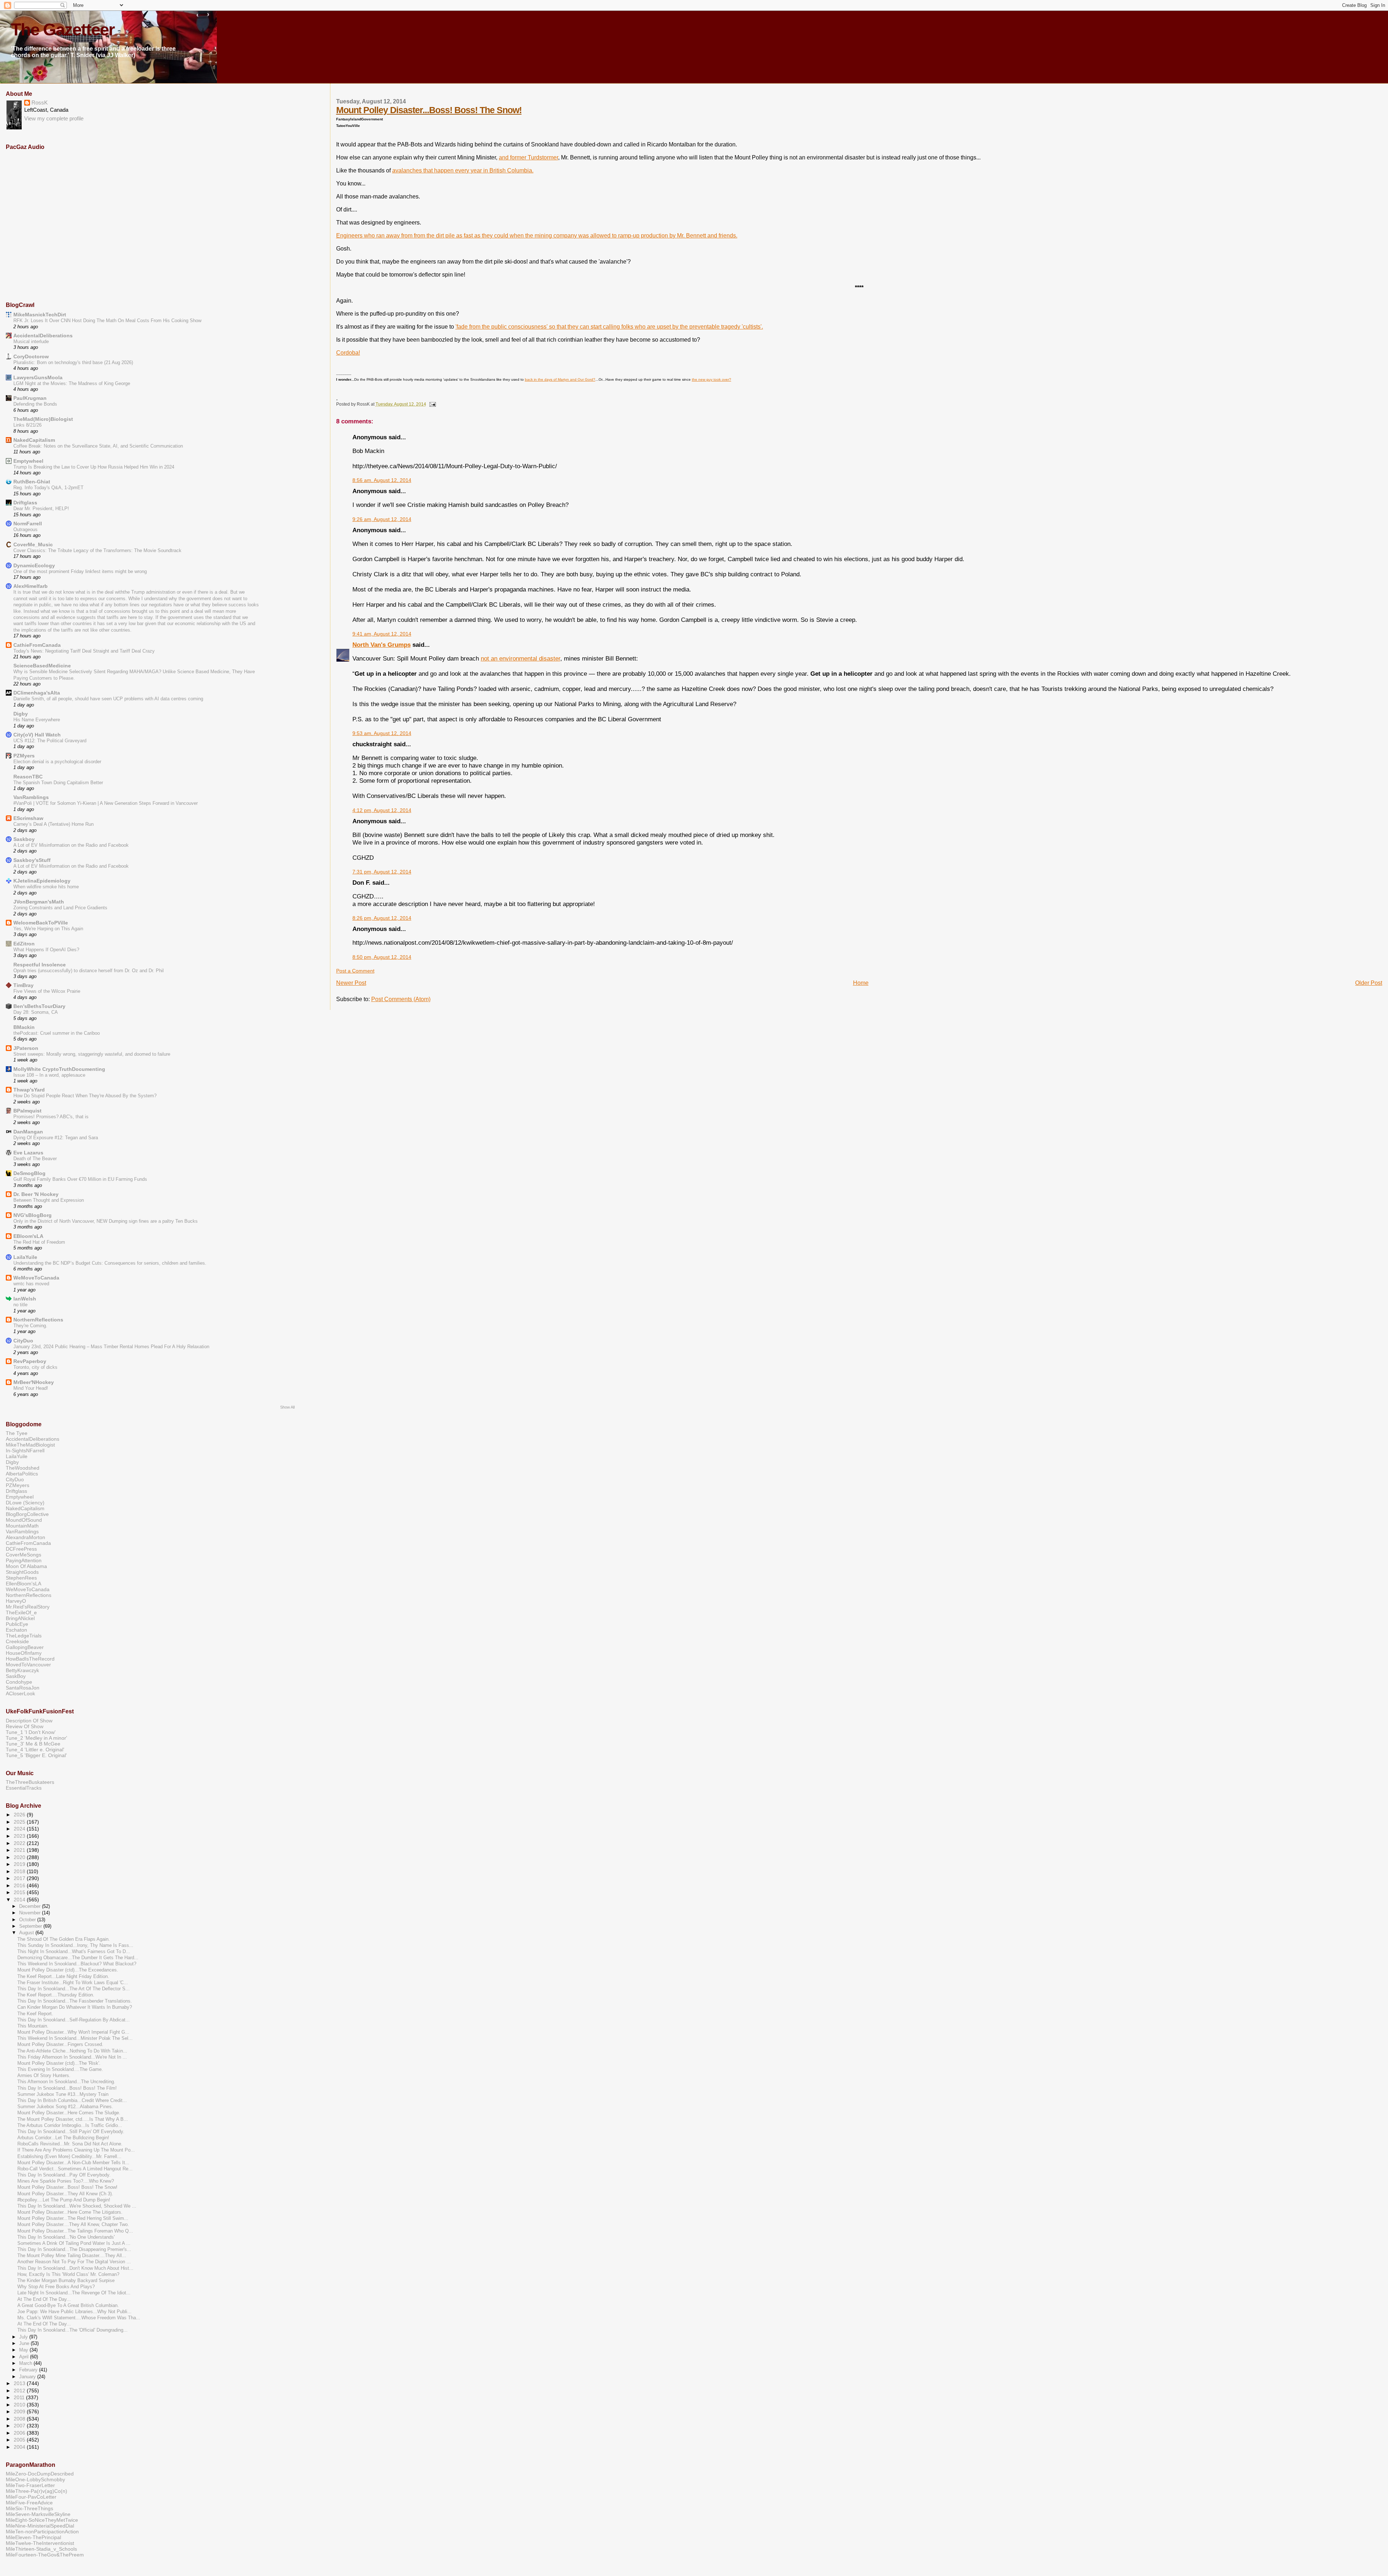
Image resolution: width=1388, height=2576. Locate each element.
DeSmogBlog (29, 1173)
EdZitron (24, 944)
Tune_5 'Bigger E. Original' (36, 1755)
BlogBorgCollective (27, 1514)
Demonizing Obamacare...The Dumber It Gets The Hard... (78, 1958)
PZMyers (24, 756)
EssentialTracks (24, 1788)
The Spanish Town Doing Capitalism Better (58, 783)
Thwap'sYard (29, 1090)
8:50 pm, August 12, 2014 (382, 957)
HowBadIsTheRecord (30, 1659)
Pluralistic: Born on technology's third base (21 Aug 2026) (73, 362)
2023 (20, 1836)
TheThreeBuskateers (30, 1782)
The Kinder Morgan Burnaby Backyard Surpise (66, 2281)
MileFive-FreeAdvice (29, 2503)
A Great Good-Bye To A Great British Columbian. (68, 2306)
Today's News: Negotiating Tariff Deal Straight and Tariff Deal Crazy (84, 651)
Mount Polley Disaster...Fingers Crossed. (60, 2045)
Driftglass (25, 503)
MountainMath (22, 1526)
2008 (20, 2419)
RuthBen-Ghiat (32, 482)
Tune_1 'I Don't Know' (31, 1732)
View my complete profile (54, 119)
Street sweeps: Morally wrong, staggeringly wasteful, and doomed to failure (92, 1054)
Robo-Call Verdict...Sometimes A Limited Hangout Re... (75, 2169)
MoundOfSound (24, 1520)
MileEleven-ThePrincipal (33, 2537)
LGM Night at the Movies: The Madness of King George (72, 383)
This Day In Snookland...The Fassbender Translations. (75, 2001)
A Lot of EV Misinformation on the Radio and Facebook (71, 845)
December (31, 1906)
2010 (20, 2405)
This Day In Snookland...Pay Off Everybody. (64, 2175)
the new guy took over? (712, 379)
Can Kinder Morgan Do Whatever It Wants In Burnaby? (75, 2007)
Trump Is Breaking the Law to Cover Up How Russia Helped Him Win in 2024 (94, 467)
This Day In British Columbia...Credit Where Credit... (72, 2101)
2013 (20, 2383)
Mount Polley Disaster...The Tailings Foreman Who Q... (75, 2231)
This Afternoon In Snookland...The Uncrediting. (66, 2082)
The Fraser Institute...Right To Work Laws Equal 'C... (73, 1983)
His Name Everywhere (37, 720)
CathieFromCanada (37, 645)
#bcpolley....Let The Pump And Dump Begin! (64, 2200)
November (31, 1913)
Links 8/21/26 (27, 425)
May (24, 2350)
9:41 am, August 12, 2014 (382, 634)
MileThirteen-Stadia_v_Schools (41, 2549)
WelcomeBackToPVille (41, 923)
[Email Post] (432, 404)
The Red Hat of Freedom (39, 1242)
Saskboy (24, 839)
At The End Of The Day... (44, 2299)
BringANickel (20, 1618)
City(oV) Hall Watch (37, 735)
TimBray (23, 985)
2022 (20, 1843)
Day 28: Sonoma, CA (36, 1012)
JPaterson (26, 1048)
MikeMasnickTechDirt (40, 315)
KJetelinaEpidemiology (42, 881)
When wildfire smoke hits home (46, 887)
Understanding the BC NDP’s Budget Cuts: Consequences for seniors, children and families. (110, 1263)
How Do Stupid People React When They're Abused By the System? (85, 1096)
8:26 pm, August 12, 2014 (382, 918)
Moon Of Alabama (26, 1566)
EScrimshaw (28, 818)
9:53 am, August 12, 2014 (382, 733)
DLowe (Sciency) (25, 1503)
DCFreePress (21, 1549)
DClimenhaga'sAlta (37, 693)
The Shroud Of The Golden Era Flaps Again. (64, 1939)
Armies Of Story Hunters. (44, 2076)
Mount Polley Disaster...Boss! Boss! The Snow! (429, 110)
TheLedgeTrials (24, 1636)
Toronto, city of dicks (35, 1367)
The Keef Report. (35, 2014)
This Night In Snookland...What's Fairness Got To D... (74, 1952)
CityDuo (23, 1341)
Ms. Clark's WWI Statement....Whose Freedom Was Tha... (79, 2318)
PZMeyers (18, 1485)
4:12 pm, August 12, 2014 (382, 810)
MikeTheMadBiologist (30, 1445)
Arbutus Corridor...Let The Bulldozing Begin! (63, 2138)
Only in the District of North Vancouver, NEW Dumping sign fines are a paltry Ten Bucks (106, 1221)
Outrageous (25, 529)
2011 (20, 2397)
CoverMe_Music (33, 544)
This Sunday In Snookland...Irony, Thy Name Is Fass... (75, 1945)
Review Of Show (25, 1726)
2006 (20, 2433)
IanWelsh (25, 1299)
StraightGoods (22, 1572)
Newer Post (351, 983)
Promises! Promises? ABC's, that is (51, 1117)
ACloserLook (20, 1693)
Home (861, 983)
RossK (40, 103)
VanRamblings (31, 797)
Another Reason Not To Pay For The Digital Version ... (74, 2262)
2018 (20, 1871)
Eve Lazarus (28, 1153)
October (28, 1920)
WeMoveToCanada (36, 1278)
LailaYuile (25, 1257)
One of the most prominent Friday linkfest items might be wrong (80, 571)
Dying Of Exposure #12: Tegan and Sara (56, 1138)
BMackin (24, 1027)
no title (20, 1305)
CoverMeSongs (23, 1555)
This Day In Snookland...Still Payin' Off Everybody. (71, 2132)
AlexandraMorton (25, 1537)
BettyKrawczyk (22, 1670)
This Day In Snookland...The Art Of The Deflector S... (74, 1989)
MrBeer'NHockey (34, 1382)
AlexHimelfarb (31, 586)
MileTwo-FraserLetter (30, 2485)
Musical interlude (31, 341)
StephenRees (21, 1578)
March (26, 2363)
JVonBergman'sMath (39, 902)
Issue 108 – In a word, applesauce (49, 1075)
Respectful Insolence (40, 965)
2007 (20, 2426)
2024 (20, 1829)
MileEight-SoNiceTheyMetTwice (42, 2520)
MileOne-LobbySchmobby (35, 2479)
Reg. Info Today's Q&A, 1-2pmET (48, 488)
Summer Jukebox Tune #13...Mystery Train (63, 2094)
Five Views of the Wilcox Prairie (47, 991)
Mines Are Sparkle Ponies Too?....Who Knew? (66, 2181)
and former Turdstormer (528, 157)
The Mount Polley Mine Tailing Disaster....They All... (72, 2256)
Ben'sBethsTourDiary (39, 1006)
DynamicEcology (34, 565)
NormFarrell (28, 524)
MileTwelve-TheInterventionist (40, 2543)
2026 (20, 1815)
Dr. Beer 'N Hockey (36, 1194)
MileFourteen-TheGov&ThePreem (45, 2555)
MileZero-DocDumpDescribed (40, 2474)
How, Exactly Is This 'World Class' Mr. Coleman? (68, 2274)
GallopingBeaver (25, 1647)
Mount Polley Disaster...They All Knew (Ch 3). (65, 2194)
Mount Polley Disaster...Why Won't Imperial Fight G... (73, 2032)
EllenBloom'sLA (23, 1584)
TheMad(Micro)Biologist (43, 419)
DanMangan (28, 1132)
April (25, 2357)
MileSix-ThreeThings (29, 2508)
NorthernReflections (38, 1320)
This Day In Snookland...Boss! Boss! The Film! (67, 2088)
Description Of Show (29, 1721)
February (29, 2370)
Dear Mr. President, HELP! (41, 509)
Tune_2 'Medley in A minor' (37, 1738)
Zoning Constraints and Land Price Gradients (60, 908)
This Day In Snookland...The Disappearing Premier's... (74, 2250)
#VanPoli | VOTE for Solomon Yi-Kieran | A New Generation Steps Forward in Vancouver (106, 803)
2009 (20, 2411)
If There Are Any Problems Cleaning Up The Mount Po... (76, 2150)
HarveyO (16, 1601)
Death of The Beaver (35, 1159)
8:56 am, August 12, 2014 (382, 480)
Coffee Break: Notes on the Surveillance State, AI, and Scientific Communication (98, 446)
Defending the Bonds (35, 404)
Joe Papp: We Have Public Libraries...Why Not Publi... (74, 2312)
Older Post (1369, 983)
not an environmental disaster (520, 658)
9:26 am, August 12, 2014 (382, 519)
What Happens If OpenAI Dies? (46, 950)
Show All (287, 1407)
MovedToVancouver (28, 1665)
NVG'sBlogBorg (33, 1215)
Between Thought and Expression (49, 1200)
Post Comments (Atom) (401, 999)
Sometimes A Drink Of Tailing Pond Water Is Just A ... (74, 2243)
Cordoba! (348, 353)
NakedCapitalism (34, 440)
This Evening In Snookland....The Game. (60, 2069)
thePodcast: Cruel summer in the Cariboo (57, 1033)
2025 (20, 1822)
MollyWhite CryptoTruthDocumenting (59, 1069)
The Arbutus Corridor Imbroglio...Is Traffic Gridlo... (70, 2126)
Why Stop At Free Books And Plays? (56, 2287)
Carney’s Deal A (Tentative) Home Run (53, 824)
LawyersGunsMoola (38, 377)
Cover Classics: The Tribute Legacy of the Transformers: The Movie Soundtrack (97, 550)
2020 (20, 1857)
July (24, 2337)
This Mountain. (33, 2026)
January (28, 2377)
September (31, 1926)
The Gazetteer (63, 30)
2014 (20, 1900)
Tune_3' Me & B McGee (33, 1744)
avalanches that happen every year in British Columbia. (463, 170)
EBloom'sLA (28, 1236)
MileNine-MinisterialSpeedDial (40, 2526)
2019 (20, 1864)
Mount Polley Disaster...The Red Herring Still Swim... (73, 2218)
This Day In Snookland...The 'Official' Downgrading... (72, 2330)
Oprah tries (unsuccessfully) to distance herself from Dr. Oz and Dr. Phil (89, 971)
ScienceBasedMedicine (42, 666)
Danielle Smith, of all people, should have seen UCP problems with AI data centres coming (108, 699)
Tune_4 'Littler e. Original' (35, 1750)
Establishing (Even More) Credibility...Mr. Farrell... (69, 2157)
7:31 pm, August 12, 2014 (382, 872)
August (27, 1933)
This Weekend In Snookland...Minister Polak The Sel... (75, 2038)
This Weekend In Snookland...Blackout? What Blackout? (77, 1964)
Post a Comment (355, 971)
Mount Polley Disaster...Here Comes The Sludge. (69, 2113)
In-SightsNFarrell (25, 1451)
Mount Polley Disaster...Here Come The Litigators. (70, 2212)
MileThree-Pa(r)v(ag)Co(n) (37, 2491)
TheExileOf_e (21, 1612)
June (25, 2343)
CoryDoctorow (31, 356)
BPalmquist (27, 1111)
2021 (20, 1850)
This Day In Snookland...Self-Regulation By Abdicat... (74, 2020)
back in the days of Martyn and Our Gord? (560, 379)
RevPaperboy (30, 1361)
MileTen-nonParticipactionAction (42, 2532)
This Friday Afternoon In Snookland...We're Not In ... (72, 2057)
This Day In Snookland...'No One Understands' (66, 2237)
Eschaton (16, 1630)
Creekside (17, 1641)
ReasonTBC (28, 777)
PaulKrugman (30, 398)
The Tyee (17, 1433)
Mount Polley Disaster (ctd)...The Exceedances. (68, 1970)
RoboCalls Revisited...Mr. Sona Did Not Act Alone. (70, 2144)
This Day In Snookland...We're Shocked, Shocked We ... (77, 2206)
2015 (20, 1892)
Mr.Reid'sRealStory (28, 1607)
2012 (20, 2391)
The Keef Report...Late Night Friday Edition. (63, 1977)
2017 (20, 1878)
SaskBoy (16, 1676)
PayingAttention (24, 1560)
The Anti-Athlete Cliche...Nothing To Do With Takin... (72, 2051)
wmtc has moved (31, 1284)
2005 (20, 2440)
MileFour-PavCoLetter (31, 2497)
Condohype (19, 1682)
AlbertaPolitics (22, 1474)
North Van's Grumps (382, 645)
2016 (20, 1885)
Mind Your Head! (31, 1388)
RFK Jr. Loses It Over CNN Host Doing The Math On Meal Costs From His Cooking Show (107, 321)
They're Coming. (30, 1326)
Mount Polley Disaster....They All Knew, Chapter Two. (73, 2225)
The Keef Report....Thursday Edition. (56, 1995)
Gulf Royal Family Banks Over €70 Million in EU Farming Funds (80, 1179)
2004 (20, 2447)
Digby (21, 714)
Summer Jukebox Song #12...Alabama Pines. (65, 2107)
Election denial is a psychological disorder (57, 762)
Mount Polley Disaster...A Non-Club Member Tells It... (73, 2163)
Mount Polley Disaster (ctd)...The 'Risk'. (59, 2063)
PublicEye (17, 1624)
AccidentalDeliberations (43, 336)
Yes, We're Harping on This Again (48, 929)
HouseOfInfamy (24, 1653)
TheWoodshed (23, 1468)
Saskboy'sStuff (32, 860)
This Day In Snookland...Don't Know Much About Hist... (75, 2268)
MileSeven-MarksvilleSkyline (38, 2514)
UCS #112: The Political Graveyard (50, 741)
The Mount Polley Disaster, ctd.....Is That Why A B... (73, 2119)
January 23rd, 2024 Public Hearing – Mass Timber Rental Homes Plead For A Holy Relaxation (111, 1347)
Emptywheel (28, 461)
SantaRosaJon (23, 1688)
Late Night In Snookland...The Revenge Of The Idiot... (74, 2293)
